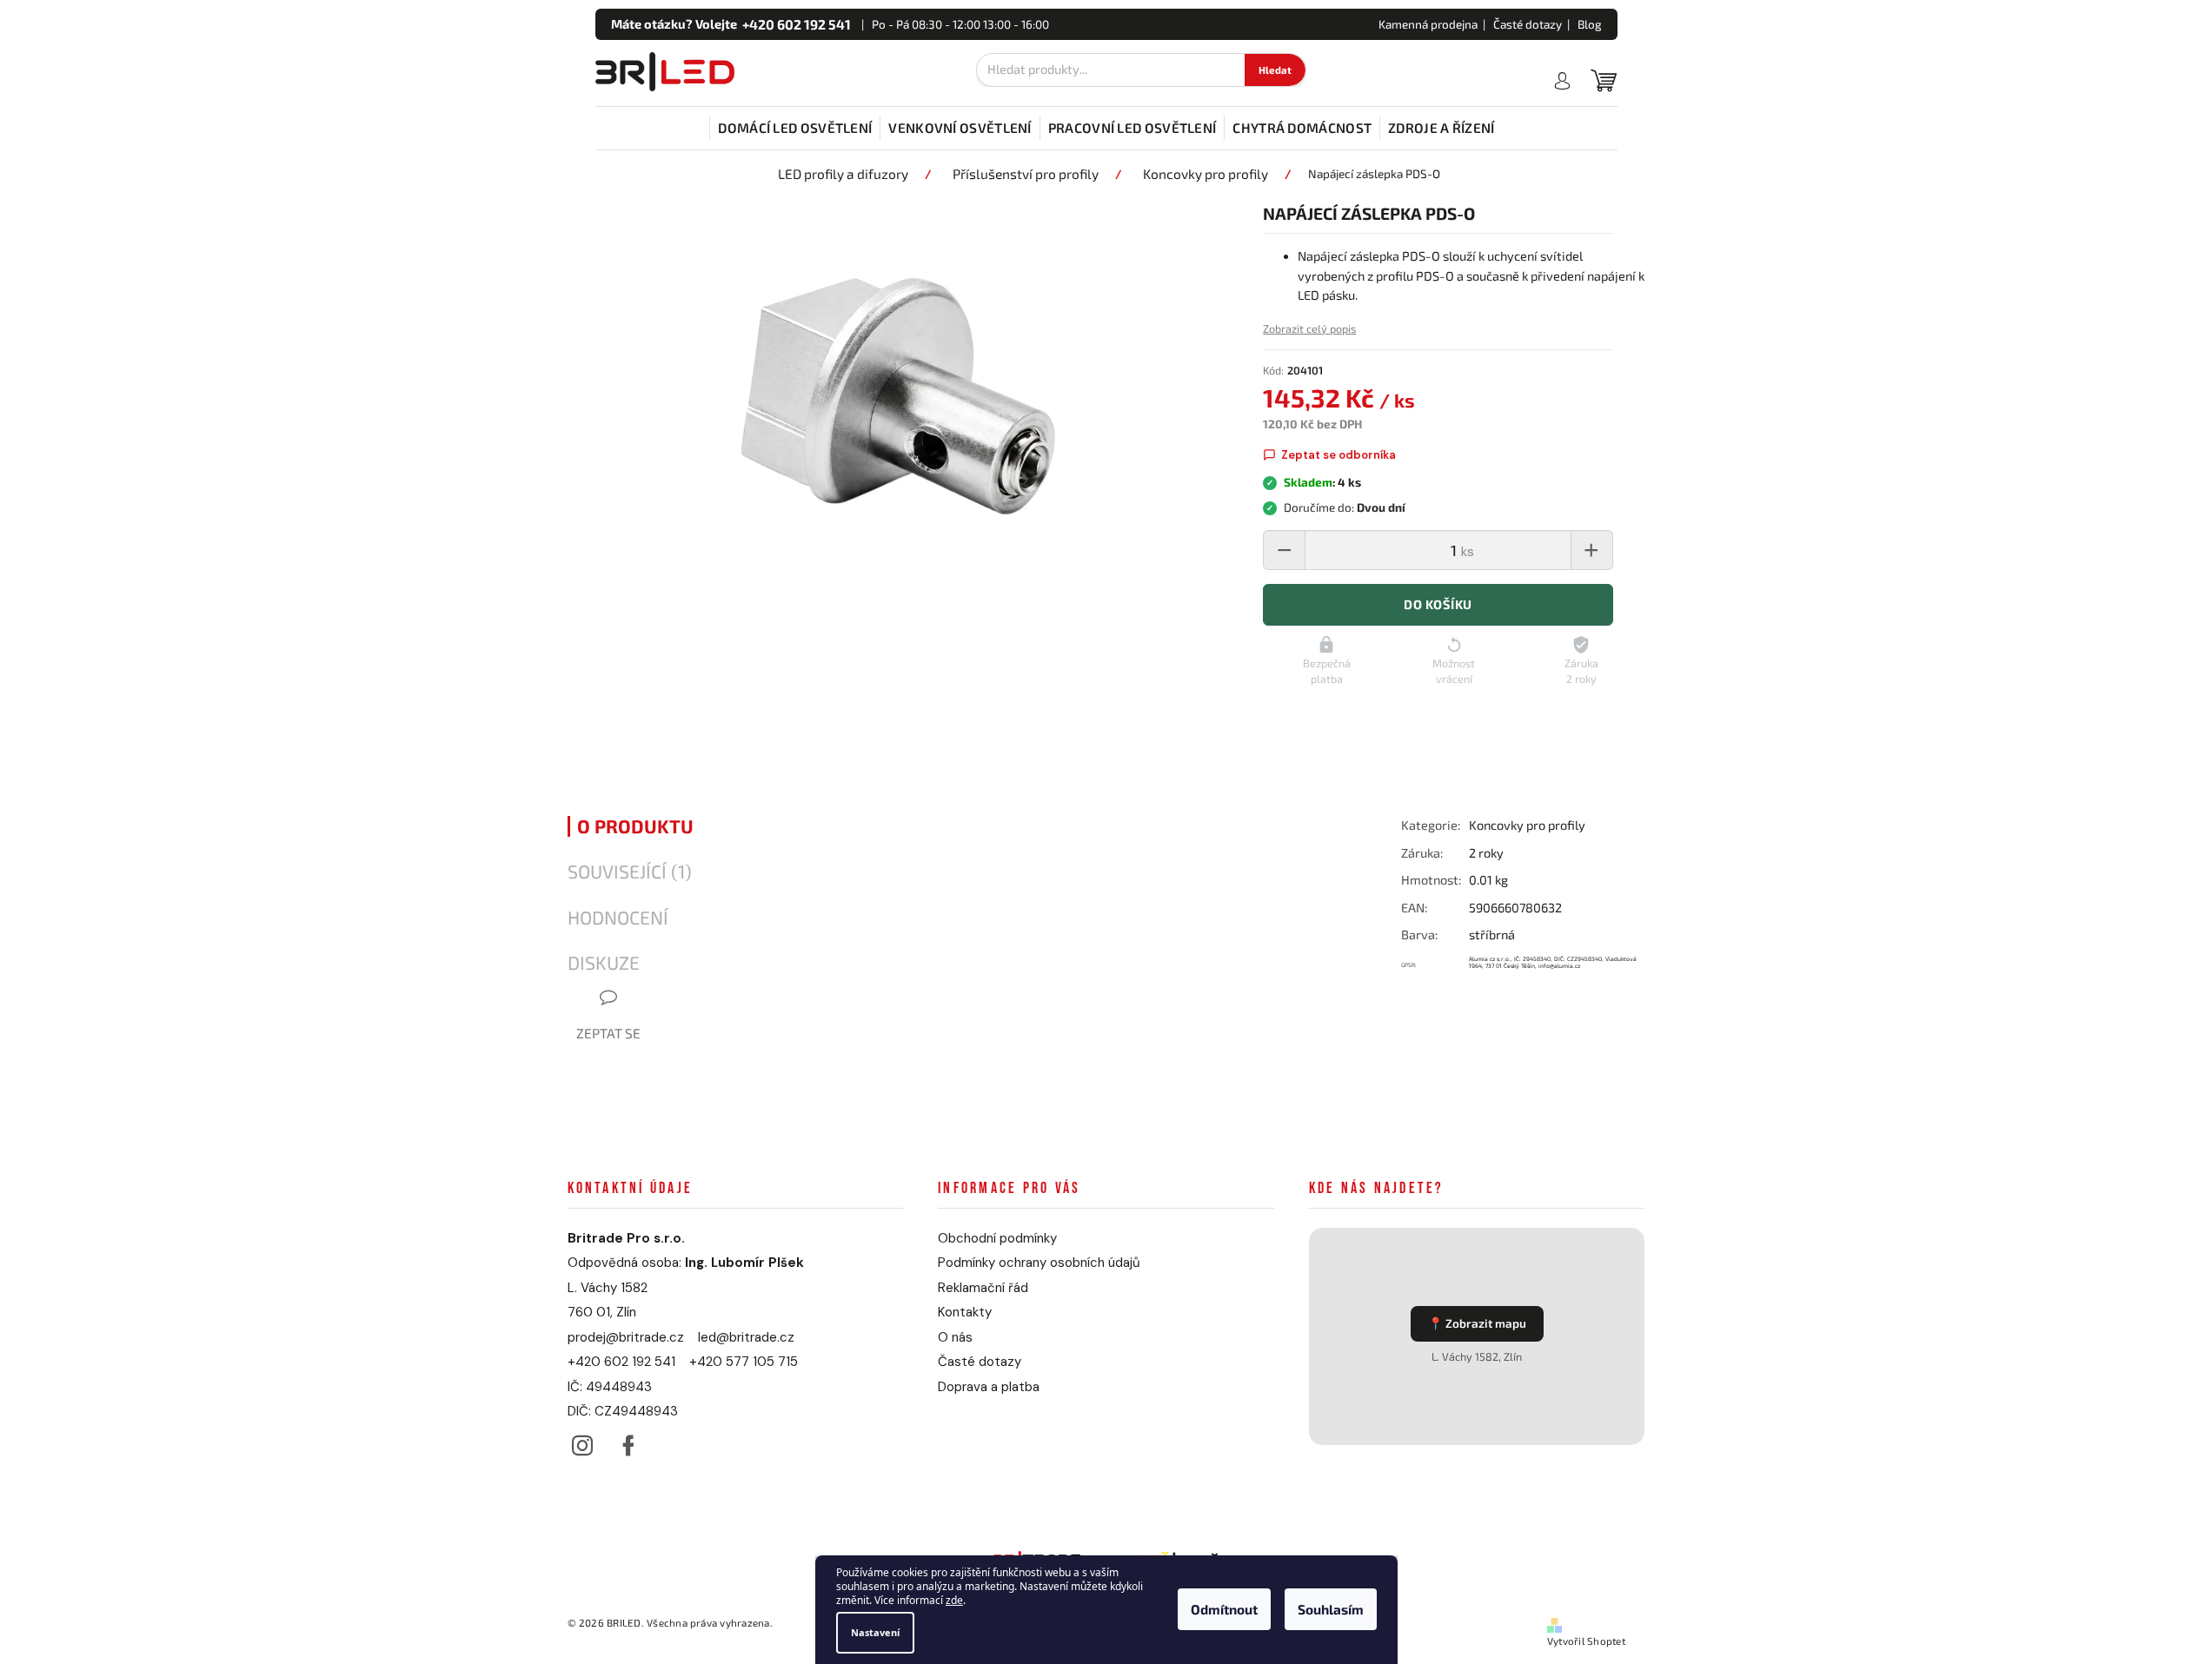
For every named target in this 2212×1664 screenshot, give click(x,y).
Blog (1590, 24)
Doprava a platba (989, 1387)
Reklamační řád (983, 1288)
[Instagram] (583, 1441)
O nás (955, 1337)
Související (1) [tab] (630, 872)
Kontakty (965, 1312)
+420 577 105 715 (744, 1362)
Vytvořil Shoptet (1586, 1641)
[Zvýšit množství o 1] (1591, 550)
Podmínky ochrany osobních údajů (1039, 1263)
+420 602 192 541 (621, 1362)
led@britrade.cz (746, 1337)
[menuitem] (795, 128)
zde (954, 1601)
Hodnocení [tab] (618, 918)
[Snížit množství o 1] (1285, 550)
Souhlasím (1331, 1610)
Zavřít (1495, 1013)
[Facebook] (629, 1441)
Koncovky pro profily (1527, 825)
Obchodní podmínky (997, 1238)
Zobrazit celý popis (1309, 329)
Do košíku (1438, 604)
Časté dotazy (1528, 24)
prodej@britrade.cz (626, 1337)
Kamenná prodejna (1428, 24)
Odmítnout (1224, 1610)
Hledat (1275, 70)
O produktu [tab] (635, 826)
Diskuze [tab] (604, 963)
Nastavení (875, 1632)
